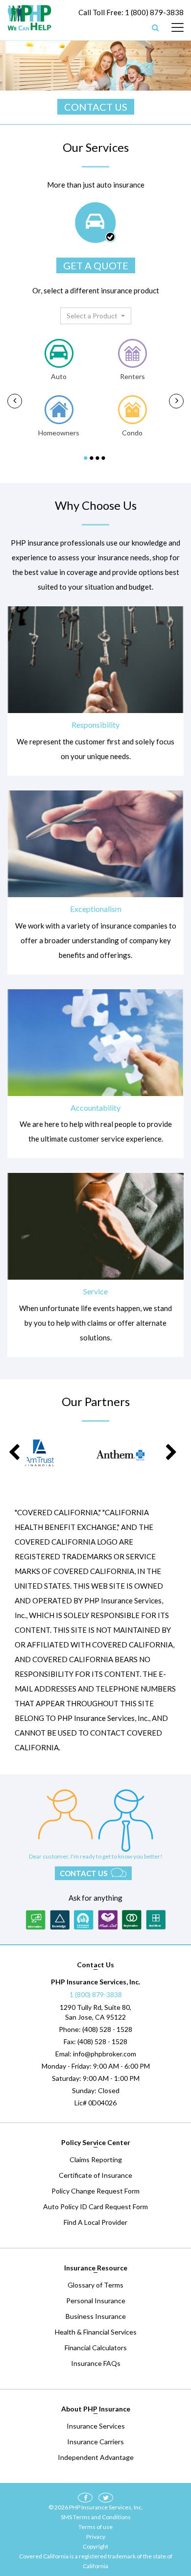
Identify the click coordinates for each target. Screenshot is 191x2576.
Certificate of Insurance (95, 2175)
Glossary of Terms (95, 2285)
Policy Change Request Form (95, 2191)
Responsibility (95, 725)
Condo (132, 433)
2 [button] (93, 458)
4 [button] (104, 458)
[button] (96, 316)
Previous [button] (15, 401)
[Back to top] (167, 2517)
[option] (59, 390)
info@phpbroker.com (105, 2054)
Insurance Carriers (95, 2442)
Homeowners (59, 433)
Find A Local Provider (95, 2222)
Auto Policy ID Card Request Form (95, 2206)
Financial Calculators (96, 2348)
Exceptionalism (96, 909)
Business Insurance (96, 2316)
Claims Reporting (96, 2159)
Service (95, 1291)
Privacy (96, 2537)
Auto (59, 376)
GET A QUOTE (96, 265)
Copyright (95, 2546)
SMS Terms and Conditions (96, 2517)
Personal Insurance (96, 2301)
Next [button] (176, 401)
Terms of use (95, 2527)
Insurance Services (96, 2426)
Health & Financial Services (96, 2332)
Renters (132, 376)
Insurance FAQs (96, 2363)
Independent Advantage (96, 2457)
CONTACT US (96, 107)
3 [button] (98, 458)
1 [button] (87, 458)
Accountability (95, 1108)
